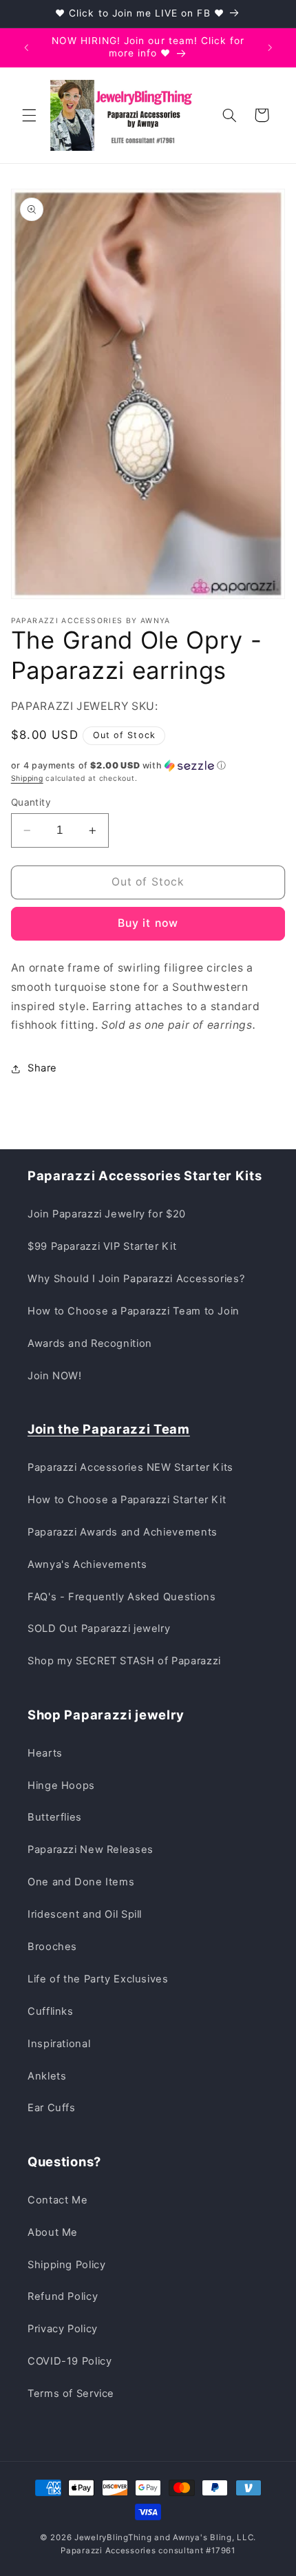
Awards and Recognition (90, 1343)
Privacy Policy (63, 2329)
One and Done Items (81, 1882)
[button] (29, 115)
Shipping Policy (66, 2265)
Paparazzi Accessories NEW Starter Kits (130, 1467)
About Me (53, 2232)
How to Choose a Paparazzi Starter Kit (127, 1500)
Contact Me (57, 2200)
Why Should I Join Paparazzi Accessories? (136, 1279)
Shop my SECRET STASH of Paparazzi (124, 1661)
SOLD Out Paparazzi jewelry (99, 1629)
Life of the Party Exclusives (98, 1979)
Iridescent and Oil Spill (85, 1914)
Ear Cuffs (52, 2108)
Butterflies (55, 1817)
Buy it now (148, 923)
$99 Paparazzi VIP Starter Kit (102, 1246)
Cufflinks (51, 2011)
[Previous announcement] (26, 48)
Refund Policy (63, 2296)
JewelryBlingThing (113, 2537)
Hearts (45, 1753)
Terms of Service (71, 2394)
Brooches (52, 1947)
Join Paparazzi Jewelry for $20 (107, 1214)
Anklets (47, 2076)
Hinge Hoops (61, 1786)
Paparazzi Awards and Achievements (123, 1532)
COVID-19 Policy (70, 2361)
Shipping (27, 778)
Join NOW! (55, 1376)
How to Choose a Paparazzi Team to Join (134, 1311)
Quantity (31, 802)
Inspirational (59, 2044)
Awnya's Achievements (87, 1564)
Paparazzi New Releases (91, 1850)
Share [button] (42, 1068)
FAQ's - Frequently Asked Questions (121, 1597)
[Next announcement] (270, 48)
